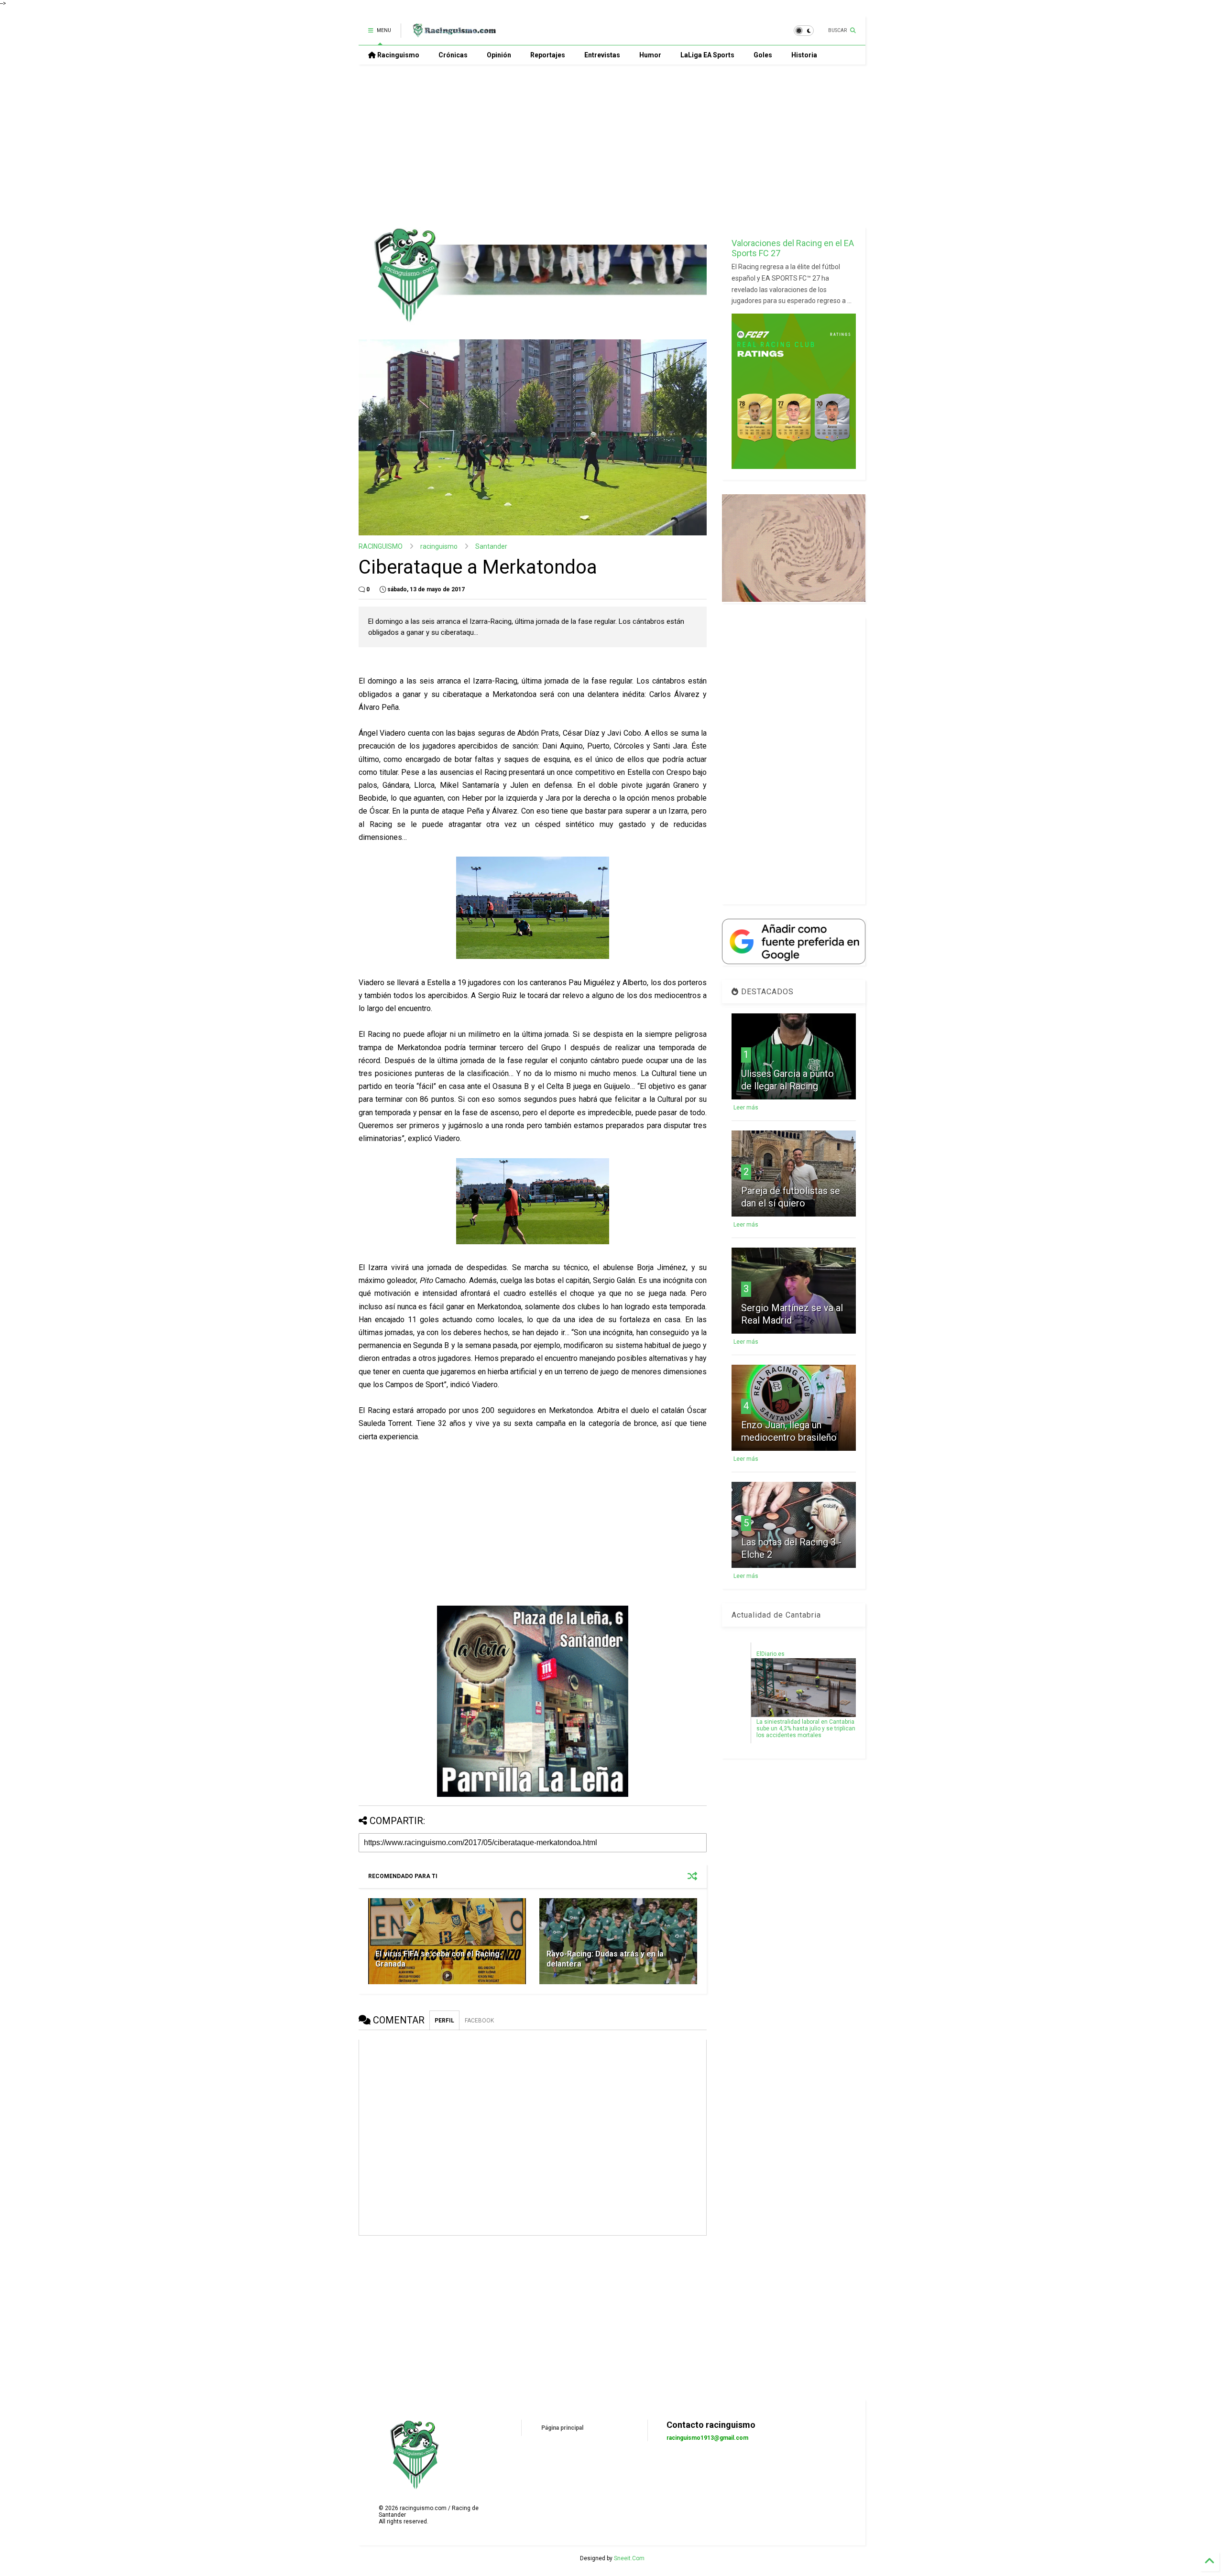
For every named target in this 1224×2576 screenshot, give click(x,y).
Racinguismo (398, 55)
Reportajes (548, 55)
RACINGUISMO (381, 546)
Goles (763, 55)
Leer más (746, 1108)
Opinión (499, 55)
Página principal (562, 2428)
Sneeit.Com (629, 2558)
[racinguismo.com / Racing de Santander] (453, 33)
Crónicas (453, 55)
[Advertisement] (612, 146)
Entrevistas (602, 55)
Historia (804, 55)
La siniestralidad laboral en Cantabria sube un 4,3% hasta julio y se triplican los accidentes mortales (806, 1728)
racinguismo (439, 546)
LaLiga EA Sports (707, 55)
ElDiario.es (770, 1654)
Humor (650, 55)
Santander (491, 546)
